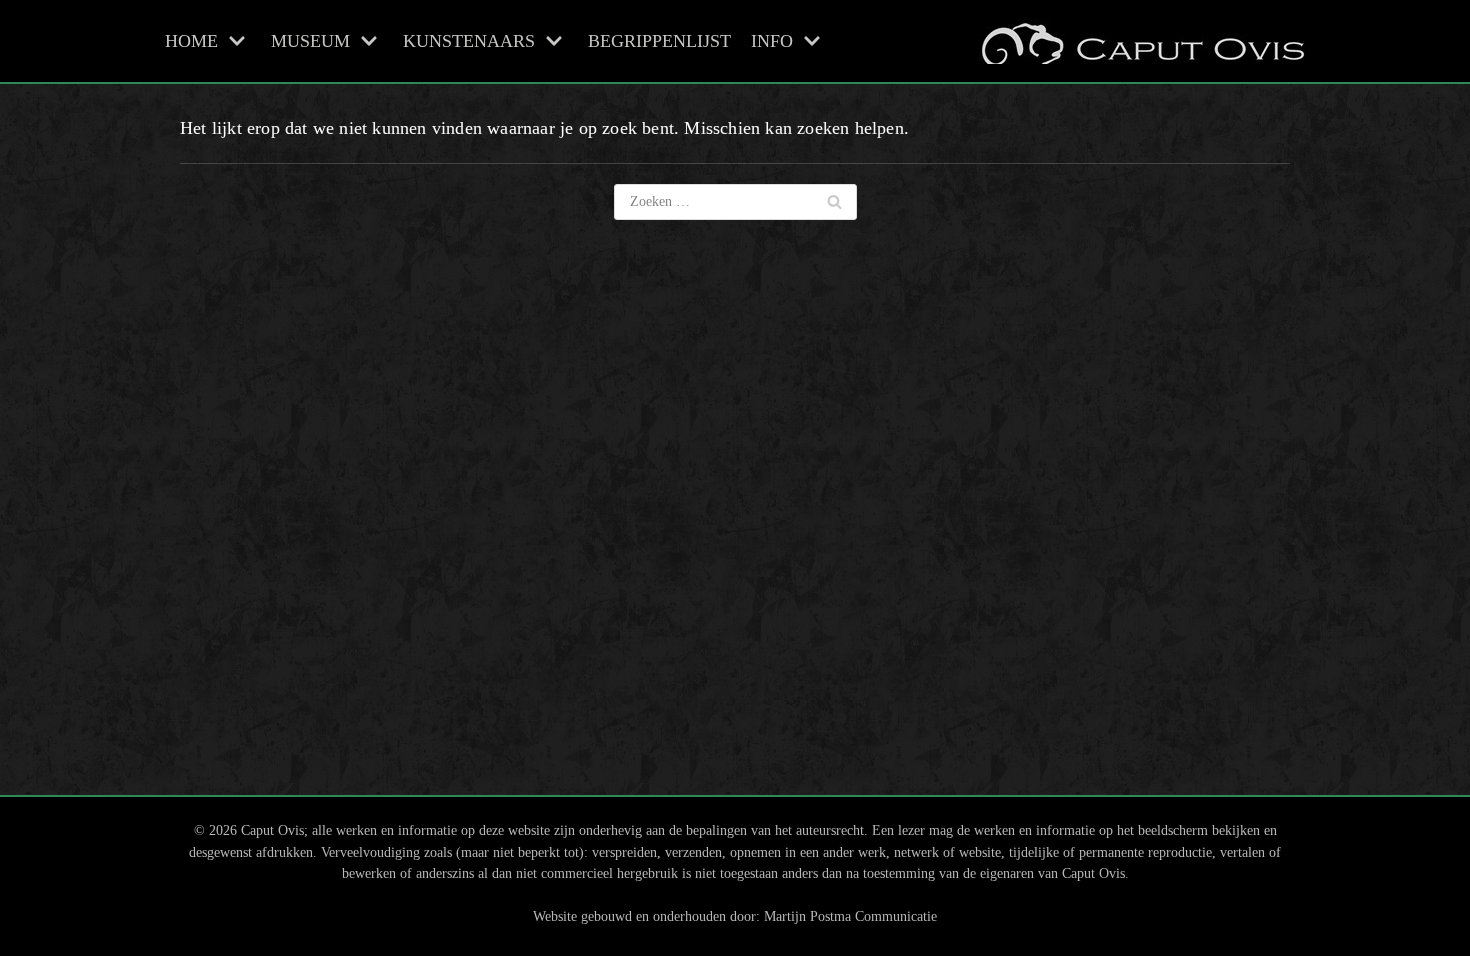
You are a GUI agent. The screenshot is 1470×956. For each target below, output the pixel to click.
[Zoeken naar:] (735, 202)
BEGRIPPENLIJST (659, 41)
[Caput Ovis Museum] (1141, 41)
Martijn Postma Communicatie (850, 916)
